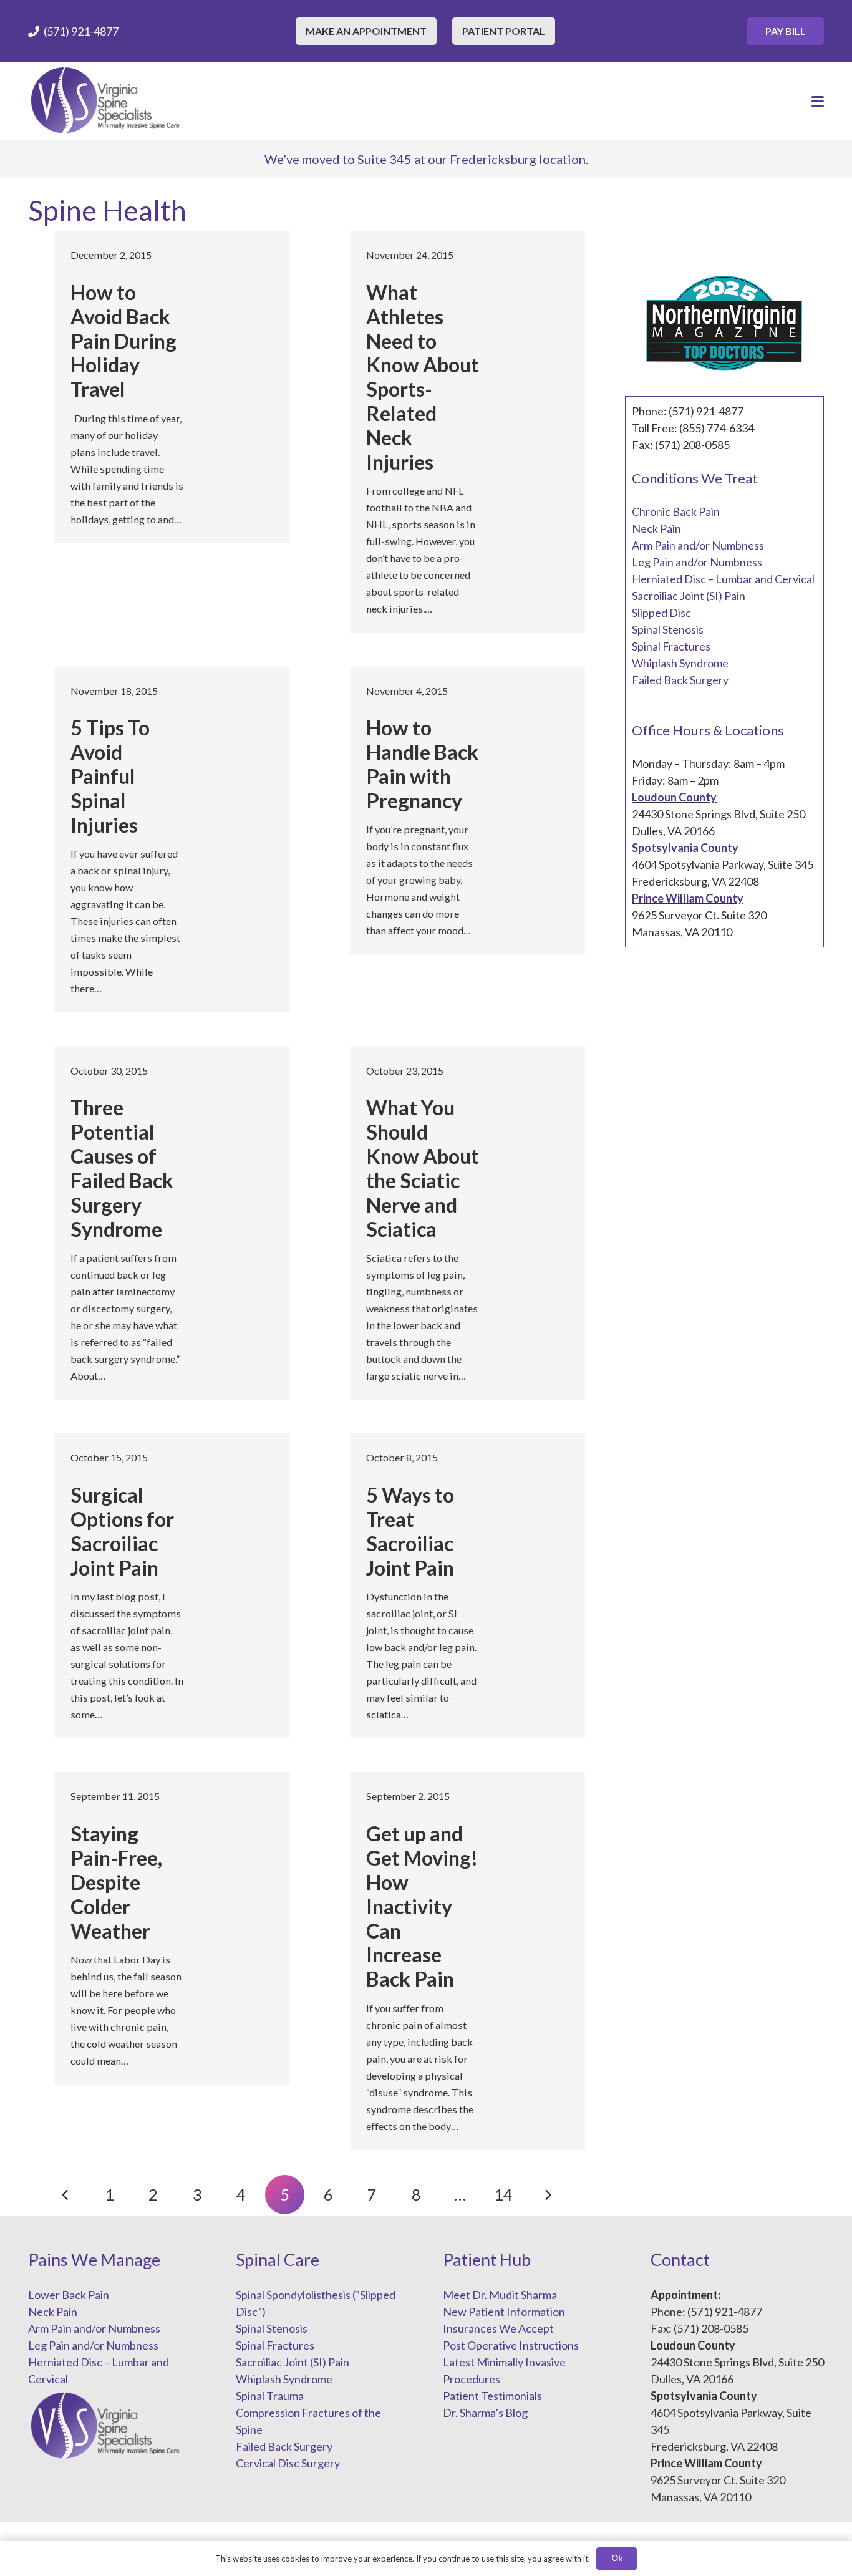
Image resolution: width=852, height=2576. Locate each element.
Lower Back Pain (69, 2295)
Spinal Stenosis (668, 629)
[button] (818, 102)
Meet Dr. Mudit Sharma (500, 2295)
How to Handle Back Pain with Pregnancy (422, 764)
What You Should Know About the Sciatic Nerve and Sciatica (423, 1168)
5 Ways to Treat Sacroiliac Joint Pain (410, 1531)
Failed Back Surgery (680, 680)
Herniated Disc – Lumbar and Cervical (723, 579)
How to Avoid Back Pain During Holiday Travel (123, 341)
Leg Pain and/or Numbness (697, 562)
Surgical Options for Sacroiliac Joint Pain (122, 1531)
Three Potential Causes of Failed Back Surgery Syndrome (122, 1168)
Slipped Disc (661, 613)
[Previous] (66, 2195)
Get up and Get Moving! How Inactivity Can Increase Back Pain (422, 1906)
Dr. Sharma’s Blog (485, 2413)
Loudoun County (674, 797)
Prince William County (688, 898)
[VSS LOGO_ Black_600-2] (106, 101)
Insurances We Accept (498, 2328)
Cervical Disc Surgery (288, 2463)
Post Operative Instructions (511, 2345)
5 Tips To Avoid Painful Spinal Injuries (110, 776)
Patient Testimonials (492, 2396)
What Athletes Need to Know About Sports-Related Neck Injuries (423, 377)
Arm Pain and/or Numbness (698, 545)
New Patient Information (504, 2312)
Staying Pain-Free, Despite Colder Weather (116, 1882)
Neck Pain (656, 528)
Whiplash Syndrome (680, 663)
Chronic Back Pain (676, 511)
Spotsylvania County (685, 848)
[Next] (547, 2195)
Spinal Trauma (270, 2396)
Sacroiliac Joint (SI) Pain (689, 596)
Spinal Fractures (671, 646)
